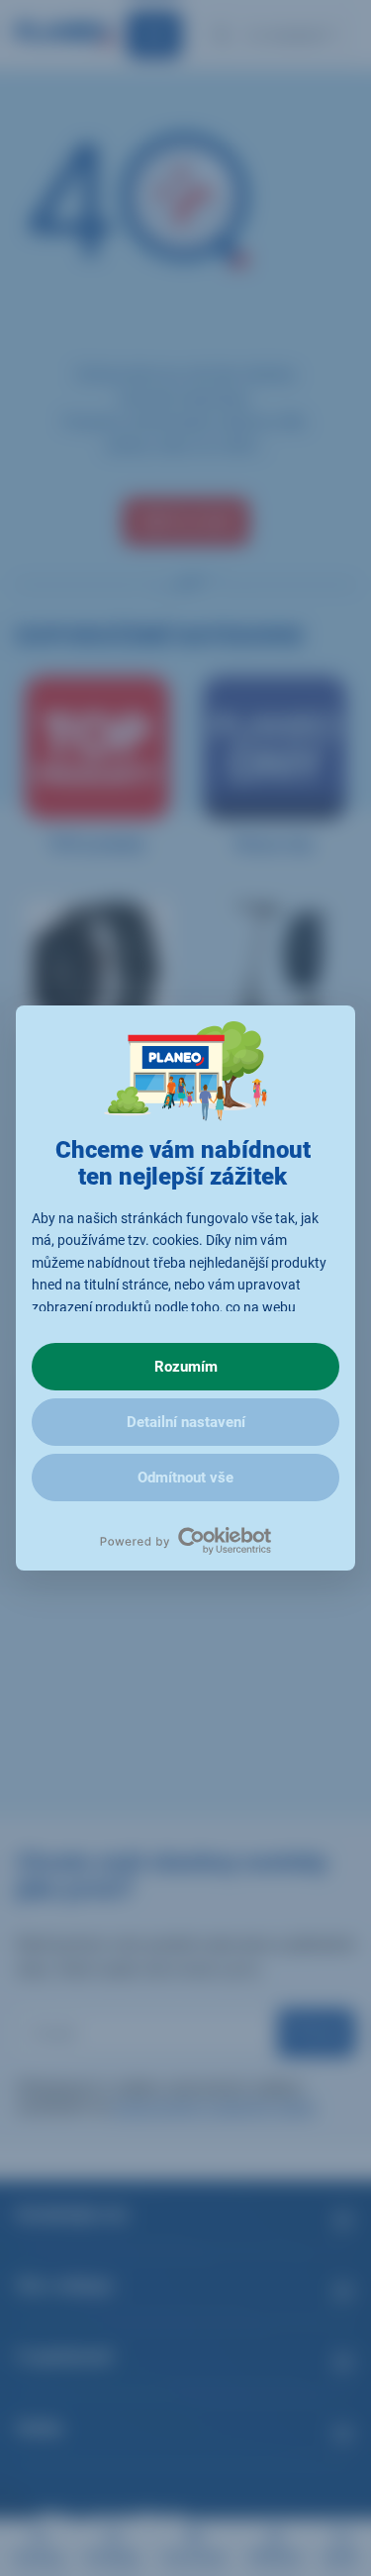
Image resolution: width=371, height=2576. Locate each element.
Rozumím (186, 1367)
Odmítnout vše (185, 1478)
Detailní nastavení (186, 1422)
